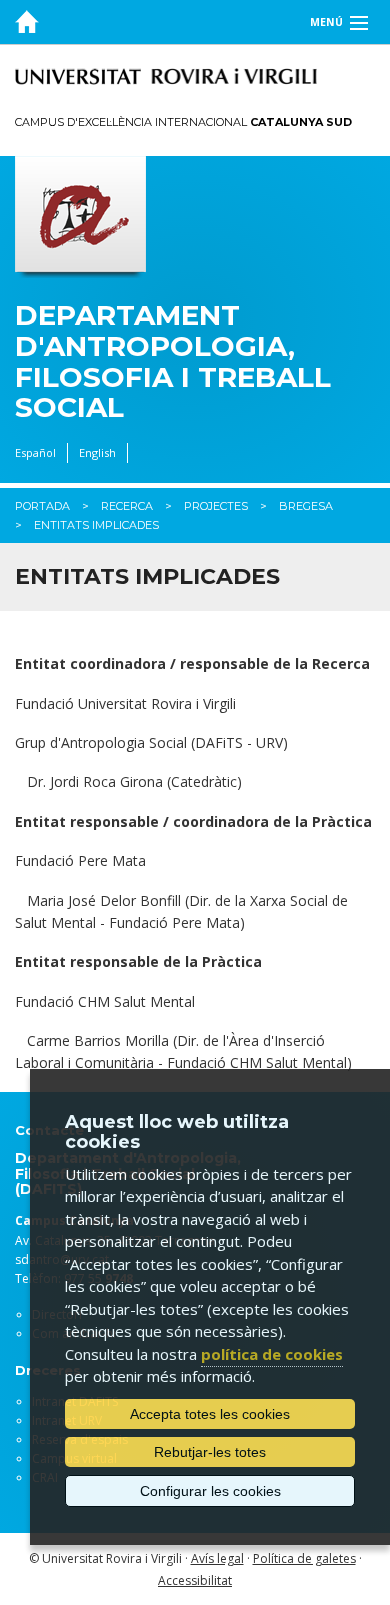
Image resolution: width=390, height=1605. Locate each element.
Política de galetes (304, 1558)
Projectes (216, 506)
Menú (326, 22)
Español (35, 452)
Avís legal (217, 1558)
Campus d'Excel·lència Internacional (183, 122)
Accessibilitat (195, 1580)
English (97, 452)
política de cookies (272, 1354)
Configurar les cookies (210, 1491)
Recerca (127, 506)
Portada (42, 506)
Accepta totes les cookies (210, 1414)
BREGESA (306, 506)
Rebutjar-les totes (210, 1452)
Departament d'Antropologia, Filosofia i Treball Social (173, 361)
